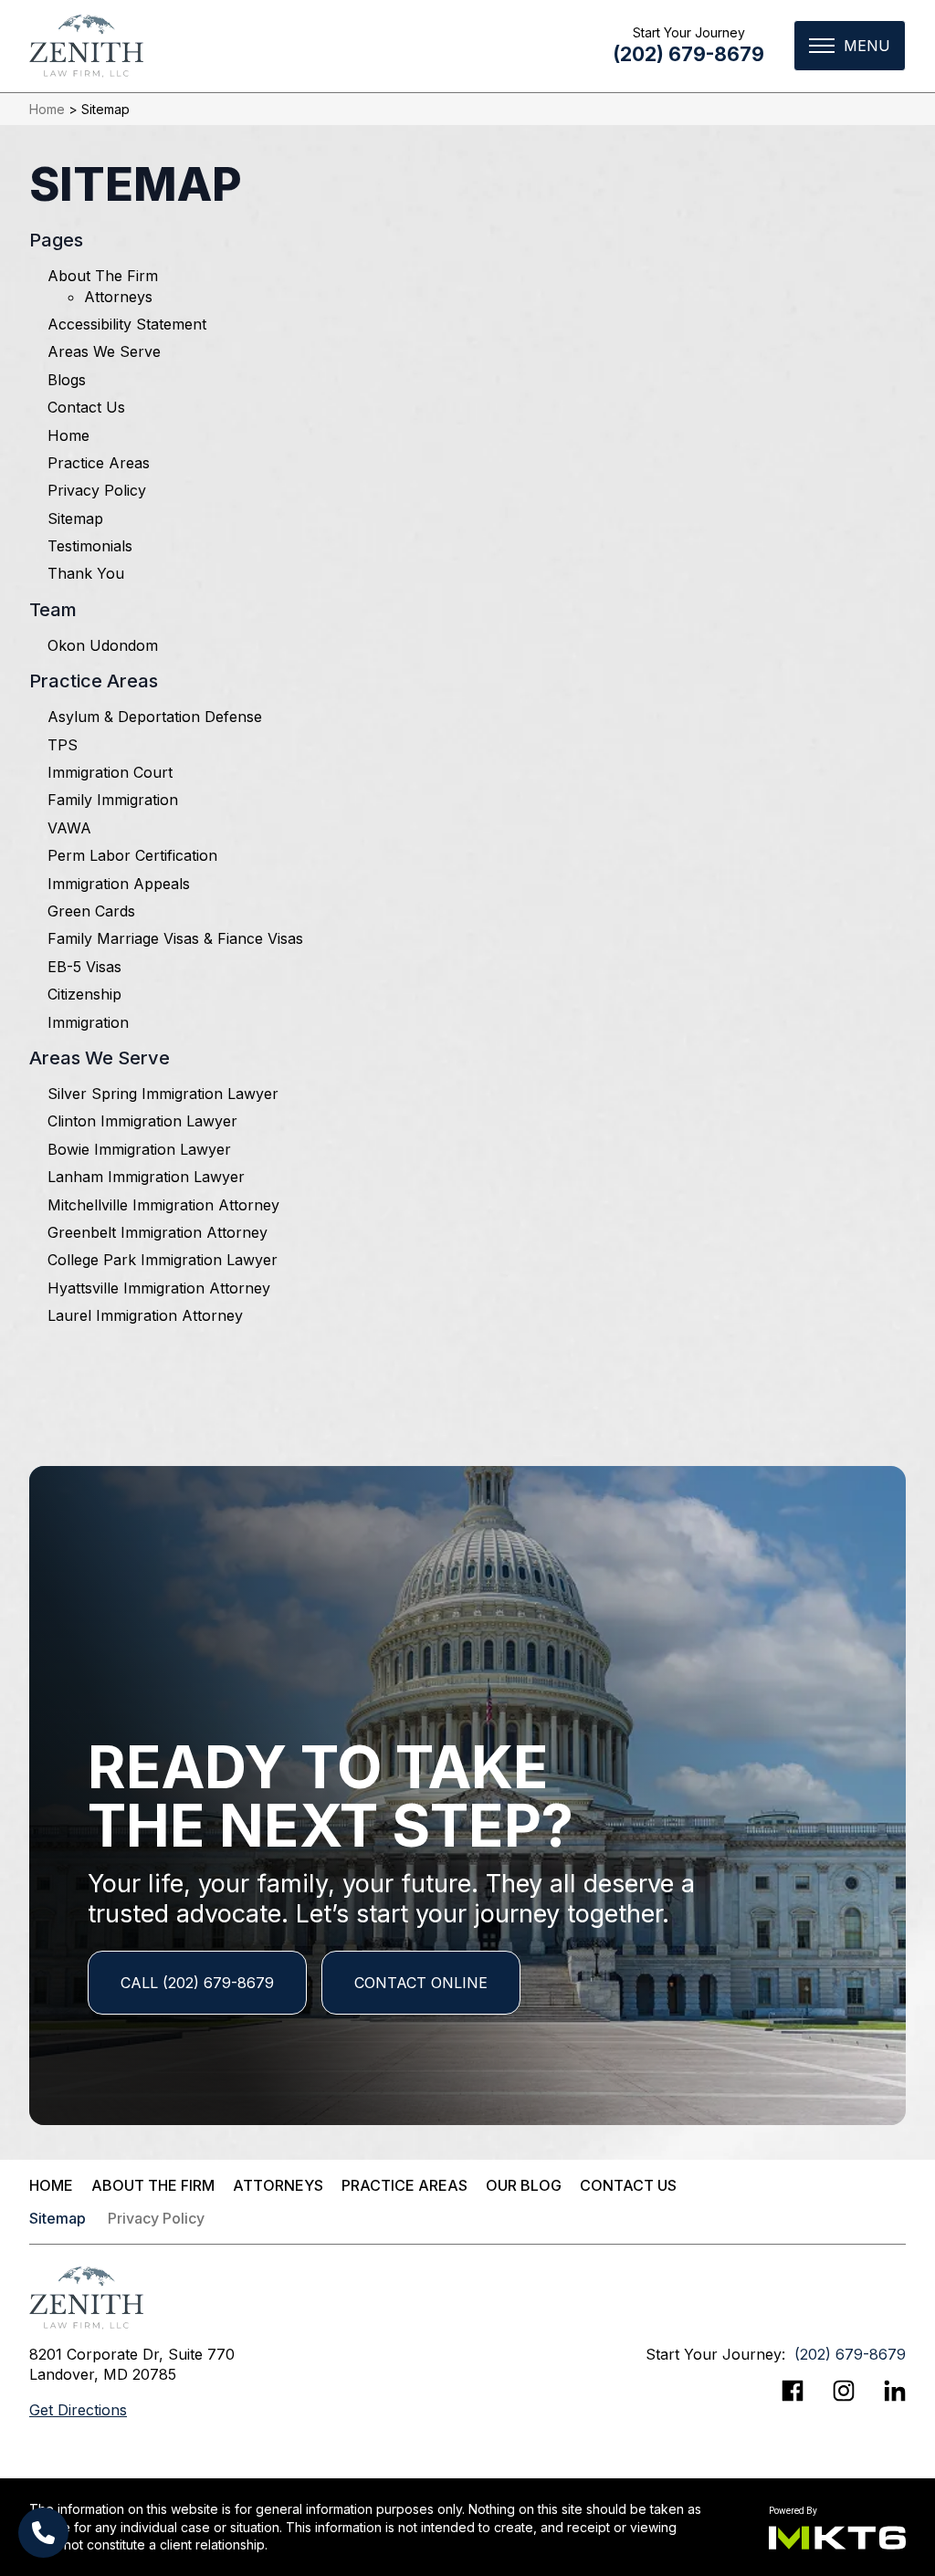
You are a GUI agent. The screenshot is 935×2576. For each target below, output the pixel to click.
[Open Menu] (850, 46)
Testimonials (90, 546)
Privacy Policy (97, 490)
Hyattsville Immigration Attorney (159, 1288)
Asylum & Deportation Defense (155, 717)
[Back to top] (889, 46)
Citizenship (84, 994)
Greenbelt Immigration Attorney (158, 1232)
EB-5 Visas (84, 967)
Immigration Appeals (119, 884)
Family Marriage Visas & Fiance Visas (175, 938)
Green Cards (91, 911)
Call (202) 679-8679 (197, 1983)
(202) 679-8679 (688, 54)
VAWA (69, 828)
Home (47, 109)
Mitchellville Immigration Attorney (163, 1205)
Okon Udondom (103, 645)
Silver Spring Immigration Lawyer (163, 1094)
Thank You (86, 573)
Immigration (88, 1022)
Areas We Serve (104, 351)
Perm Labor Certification (132, 855)
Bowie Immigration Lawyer (139, 1149)
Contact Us (86, 407)
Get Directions (78, 2410)
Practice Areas (99, 463)
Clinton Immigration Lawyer (142, 1121)
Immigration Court (110, 772)
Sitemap (75, 518)
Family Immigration (113, 800)
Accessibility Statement (127, 324)
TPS (63, 745)
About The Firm (103, 276)
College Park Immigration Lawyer (163, 1260)
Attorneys (118, 297)
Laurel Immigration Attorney (145, 1315)
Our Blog (524, 2185)
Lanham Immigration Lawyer (146, 1177)
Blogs (67, 380)
